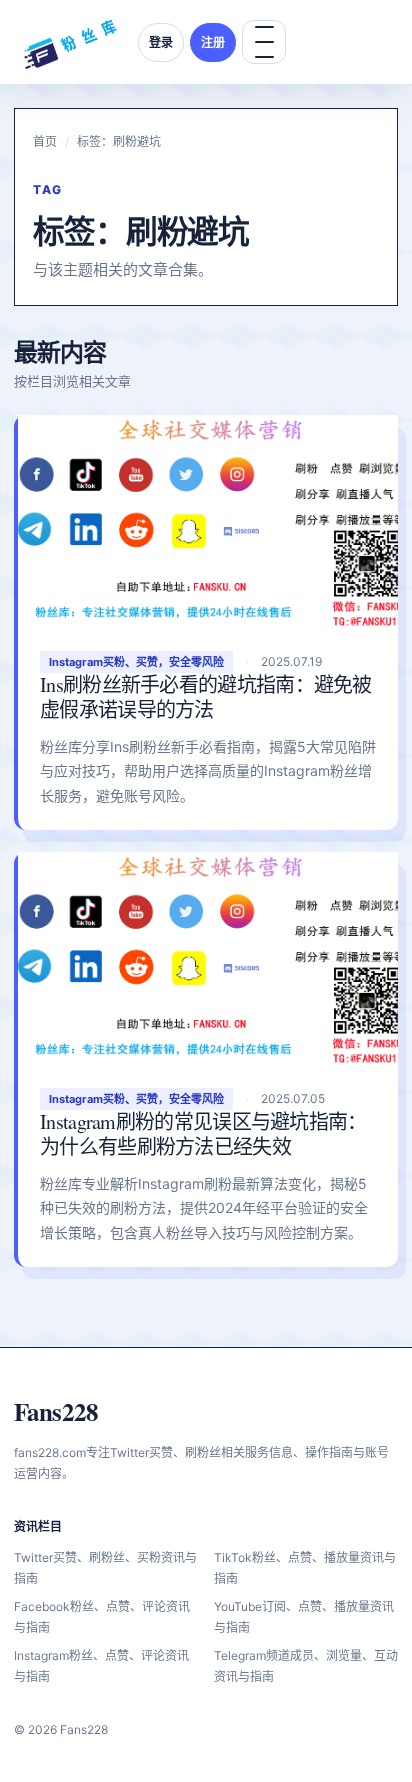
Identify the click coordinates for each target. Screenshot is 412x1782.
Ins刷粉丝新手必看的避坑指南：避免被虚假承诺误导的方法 (206, 697)
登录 (161, 42)
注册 (213, 42)
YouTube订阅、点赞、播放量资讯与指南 (304, 1617)
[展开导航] (264, 42)
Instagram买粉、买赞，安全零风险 (136, 662)
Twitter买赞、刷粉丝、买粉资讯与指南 (105, 1568)
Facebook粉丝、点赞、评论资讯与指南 (102, 1617)
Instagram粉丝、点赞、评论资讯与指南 (101, 1666)
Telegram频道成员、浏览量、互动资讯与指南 (306, 1666)
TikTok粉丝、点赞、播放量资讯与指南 (305, 1568)
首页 (45, 141)
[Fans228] (70, 42)
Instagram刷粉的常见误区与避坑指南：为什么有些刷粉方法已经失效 (203, 1134)
